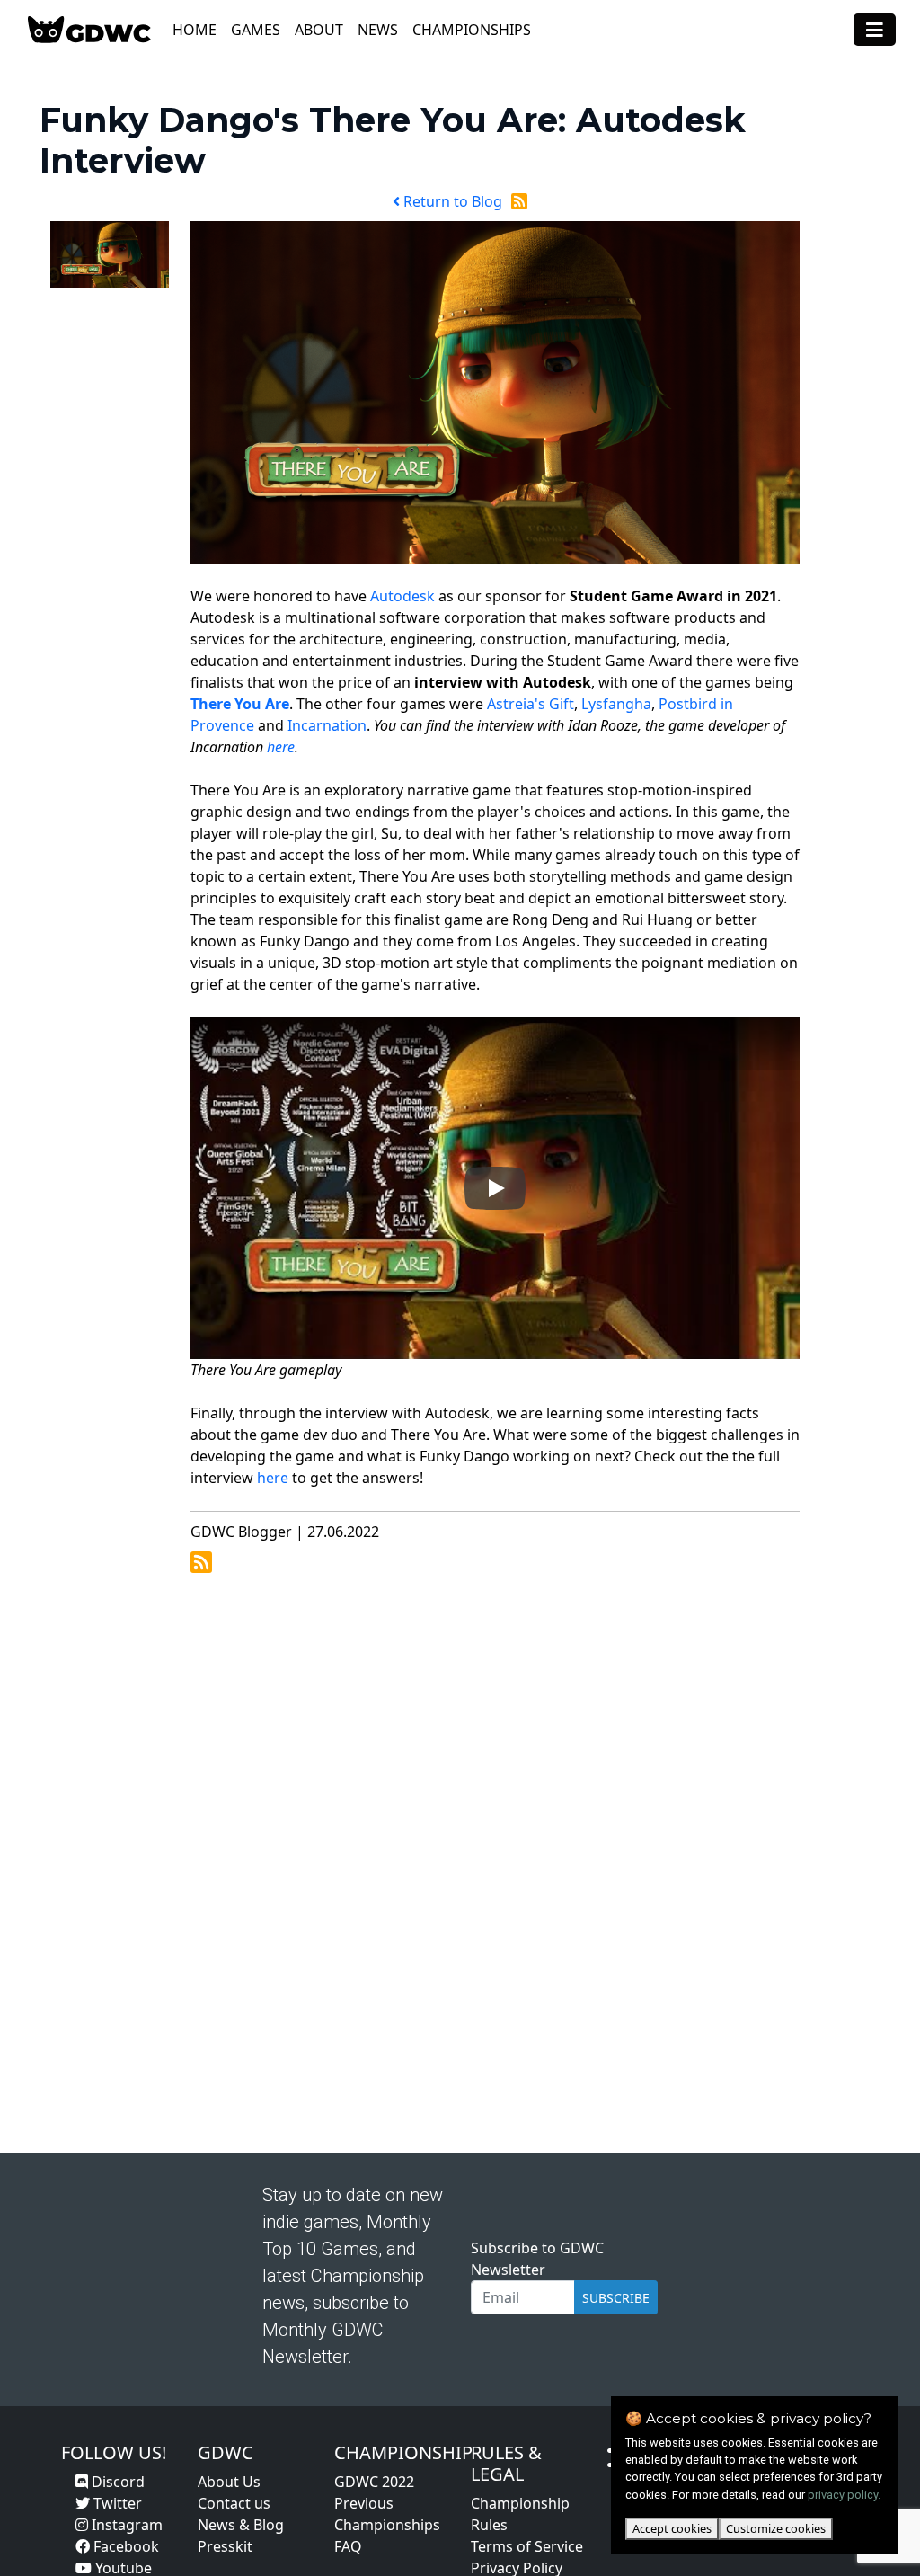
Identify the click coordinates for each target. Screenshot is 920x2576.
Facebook (124, 2546)
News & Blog (241, 2525)
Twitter (116, 2503)
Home (195, 30)
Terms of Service (527, 2546)
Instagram (125, 2525)
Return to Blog (451, 201)
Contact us (234, 2503)
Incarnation (327, 725)
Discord (116, 2482)
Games (256, 30)
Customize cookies (776, 2528)
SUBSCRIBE (616, 2298)
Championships (472, 30)
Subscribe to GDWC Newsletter (537, 2259)
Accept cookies (672, 2528)
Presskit (225, 2546)
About (319, 30)
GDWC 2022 (374, 2482)
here (281, 747)
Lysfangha (616, 704)
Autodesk (402, 596)
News (378, 30)
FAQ (348, 2546)
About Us (229, 2482)
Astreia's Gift (531, 704)
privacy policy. (844, 2495)
